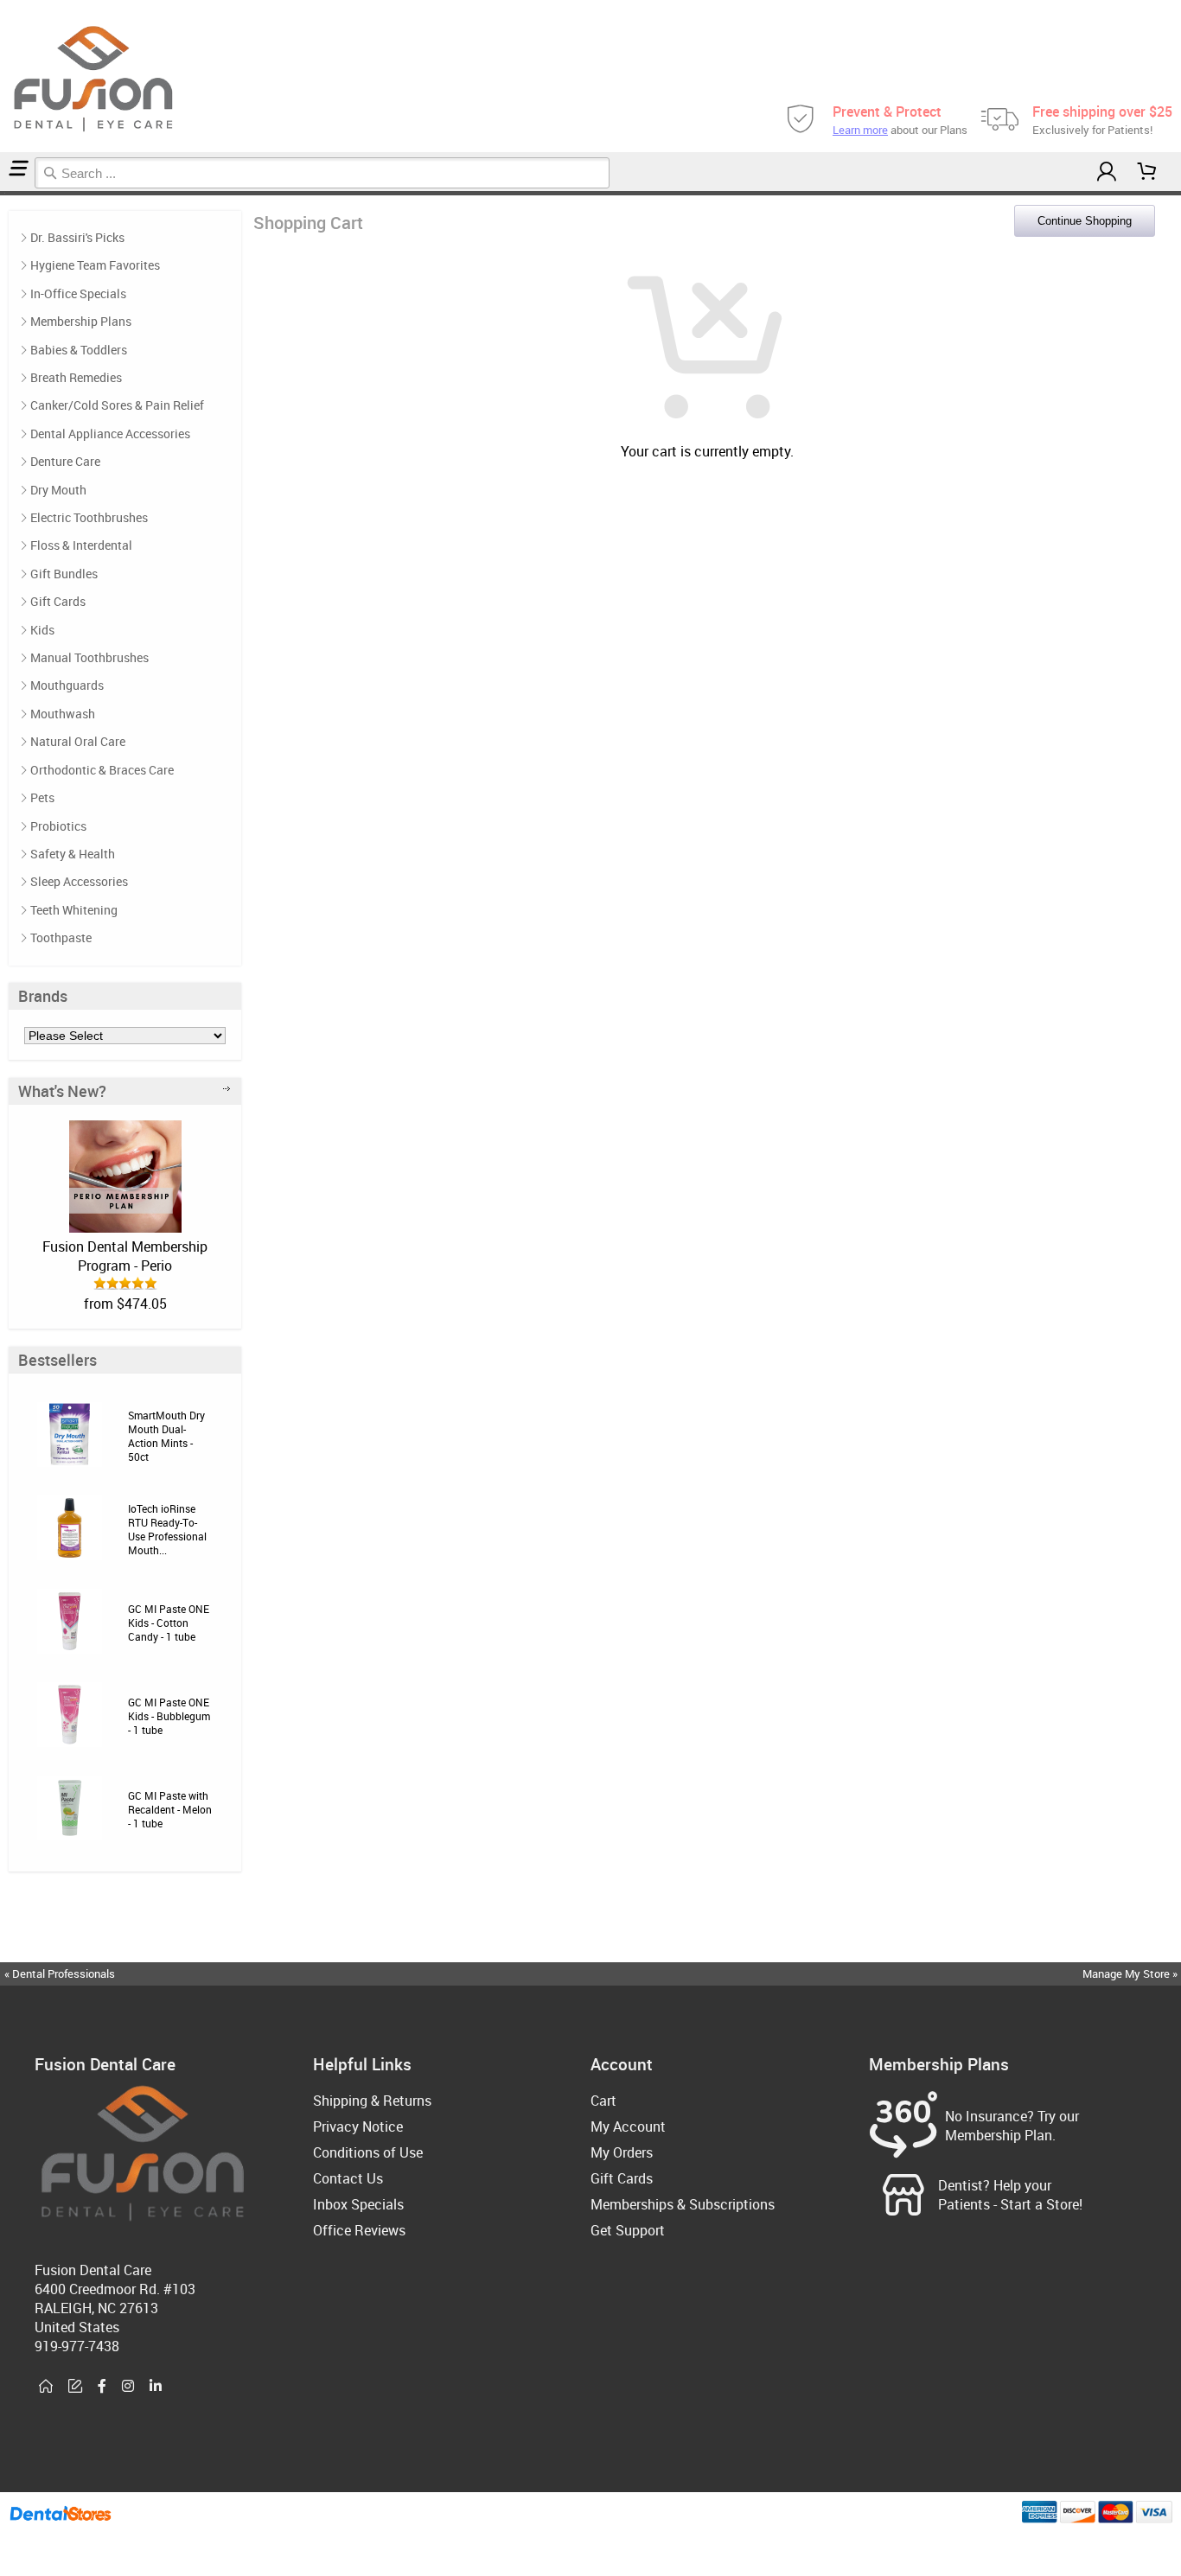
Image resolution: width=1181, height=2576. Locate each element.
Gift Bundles (64, 574)
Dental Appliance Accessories (110, 434)
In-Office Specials (78, 293)
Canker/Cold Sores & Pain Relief (117, 405)
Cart (603, 2101)
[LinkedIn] (156, 2387)
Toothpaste (61, 937)
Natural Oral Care (78, 741)
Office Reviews (359, 2230)
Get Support (628, 2230)
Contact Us (348, 2178)
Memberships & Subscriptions (683, 2204)
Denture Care (65, 461)
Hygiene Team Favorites (95, 265)
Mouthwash (63, 714)
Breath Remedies (76, 377)
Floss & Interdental (81, 545)
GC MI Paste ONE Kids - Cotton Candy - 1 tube (169, 1623)
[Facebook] (102, 2387)
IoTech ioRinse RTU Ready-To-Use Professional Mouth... (167, 1529)
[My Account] (1107, 172)
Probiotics (58, 826)
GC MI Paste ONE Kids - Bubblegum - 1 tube (169, 1716)
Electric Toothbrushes (89, 517)
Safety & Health (73, 854)
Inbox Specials (358, 2204)
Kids (42, 630)
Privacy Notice (358, 2126)
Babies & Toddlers (79, 350)
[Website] (46, 2387)
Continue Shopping (1085, 221)
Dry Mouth (58, 490)
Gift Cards (58, 601)
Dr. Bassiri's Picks (77, 237)
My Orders (622, 2152)
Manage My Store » (1131, 1973)
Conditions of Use (368, 2152)
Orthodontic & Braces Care (102, 770)
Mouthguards (67, 685)
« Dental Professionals (60, 1973)
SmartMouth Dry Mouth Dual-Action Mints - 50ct (166, 1436)
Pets (42, 797)
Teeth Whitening (74, 910)
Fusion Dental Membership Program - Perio (125, 1256)
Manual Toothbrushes (89, 657)
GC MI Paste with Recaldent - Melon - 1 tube (170, 1809)
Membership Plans (81, 321)
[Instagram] (128, 2387)
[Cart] (1147, 172)
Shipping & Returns (372, 2101)
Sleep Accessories (79, 881)
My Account (628, 2126)
